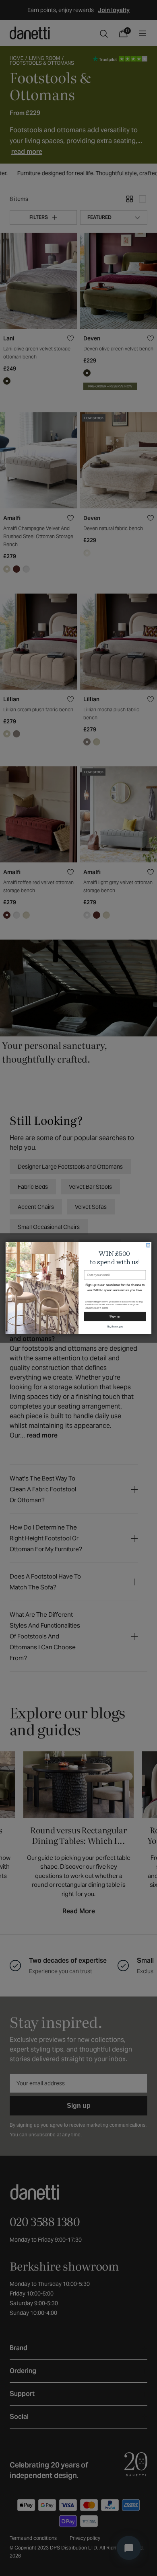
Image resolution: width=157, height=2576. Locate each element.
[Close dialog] (148, 1245)
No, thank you (115, 1327)
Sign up (115, 1316)
